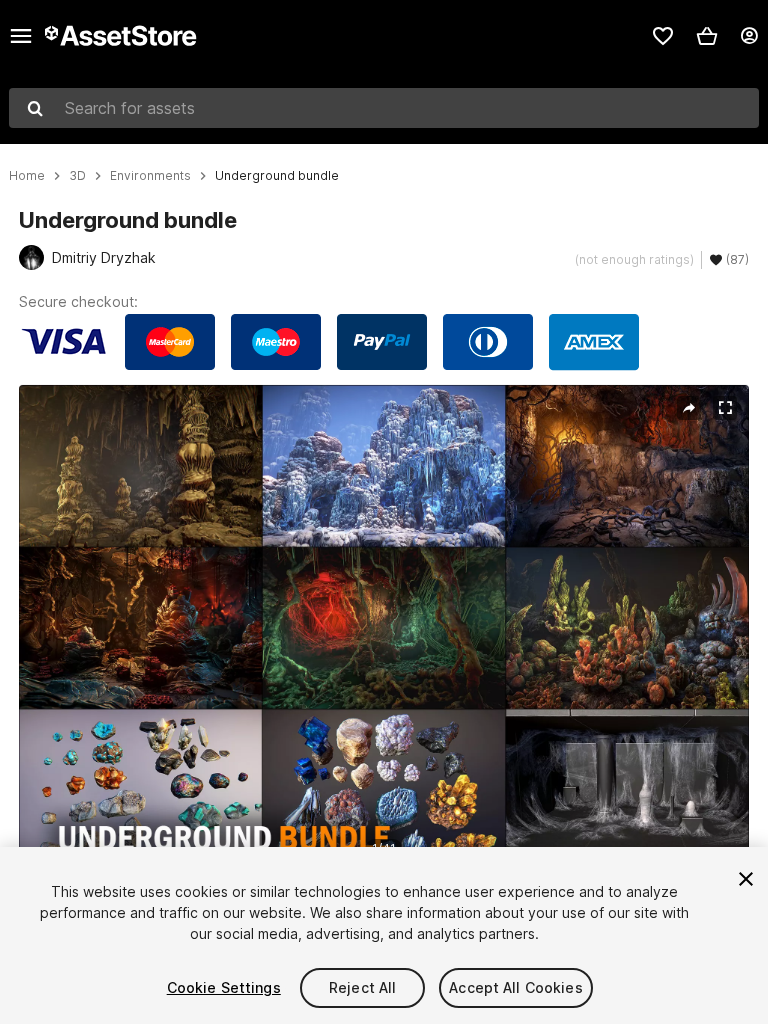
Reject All (362, 987)
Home (27, 176)
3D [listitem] (77, 176)
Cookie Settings (224, 987)
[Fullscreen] (725, 408)
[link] (663, 36)
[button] (707, 36)
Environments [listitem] (150, 176)
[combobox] (384, 108)
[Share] (689, 408)
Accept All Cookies (516, 987)
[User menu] (749, 36)
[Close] (746, 879)
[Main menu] (21, 36)
